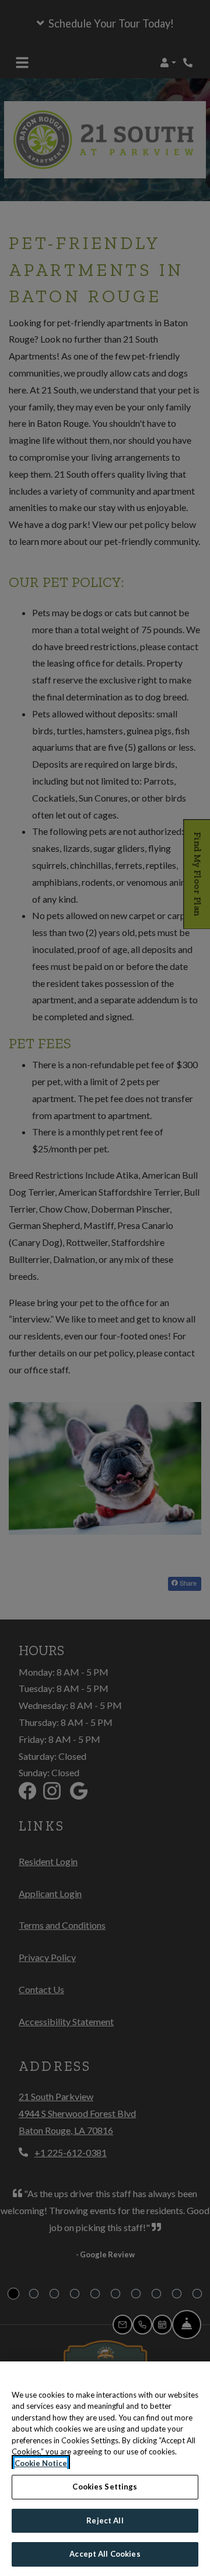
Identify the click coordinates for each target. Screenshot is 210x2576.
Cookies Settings (105, 2487)
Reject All (105, 2520)
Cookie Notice (41, 2463)
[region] (105, 2469)
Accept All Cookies (105, 2554)
